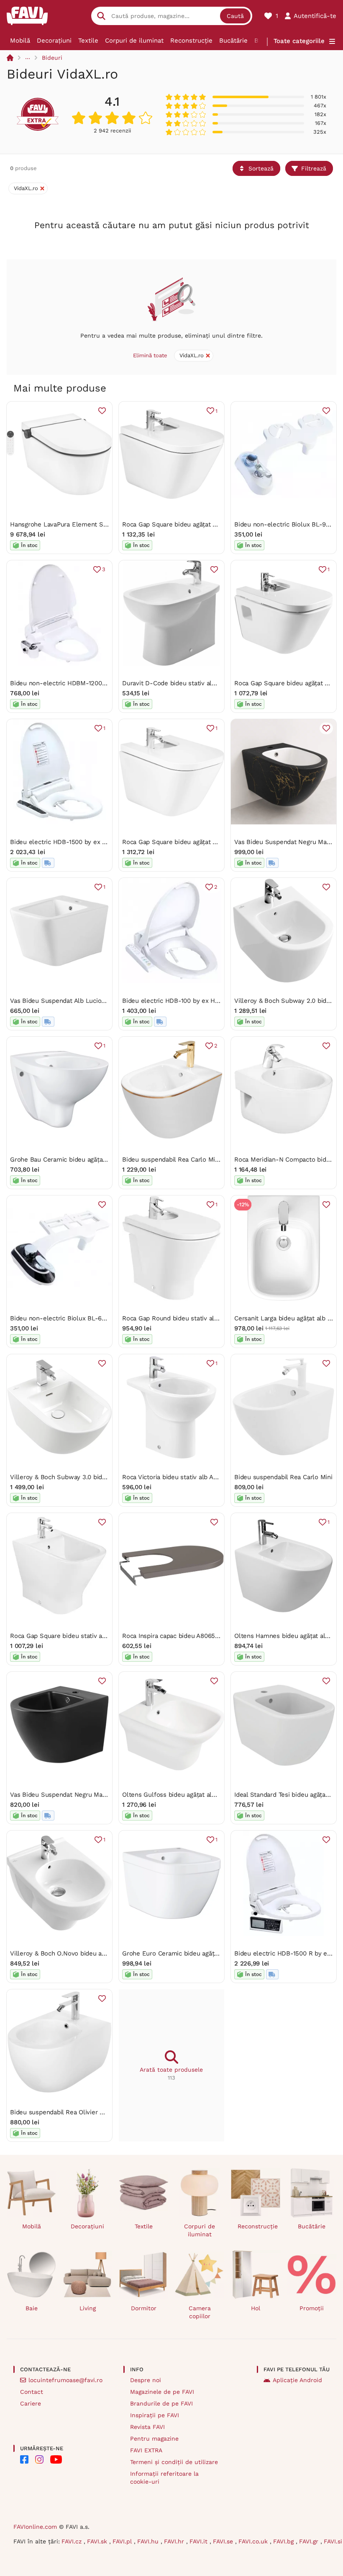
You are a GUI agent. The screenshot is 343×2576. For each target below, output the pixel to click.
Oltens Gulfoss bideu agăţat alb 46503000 (184, 1795)
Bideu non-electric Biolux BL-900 (284, 524)
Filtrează (314, 168)
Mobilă (20, 41)
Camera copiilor (200, 2312)
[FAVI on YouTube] (56, 2459)
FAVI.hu (149, 2541)
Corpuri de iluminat (134, 41)
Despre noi (146, 2380)
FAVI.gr (310, 2541)
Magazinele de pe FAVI (162, 2392)
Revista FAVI (147, 2427)
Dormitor (144, 2308)
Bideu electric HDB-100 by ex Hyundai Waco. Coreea (199, 1001)
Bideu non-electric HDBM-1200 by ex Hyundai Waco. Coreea (99, 683)
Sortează (261, 168)
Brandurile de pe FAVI (161, 2403)
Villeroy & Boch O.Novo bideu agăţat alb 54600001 (84, 1953)
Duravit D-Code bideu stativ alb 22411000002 (189, 683)
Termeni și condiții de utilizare (174, 2462)
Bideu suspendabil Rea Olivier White (63, 2112)
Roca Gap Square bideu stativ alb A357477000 (77, 1636)
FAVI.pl (123, 2541)
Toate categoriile (299, 41)
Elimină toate (150, 355)
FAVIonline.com (35, 2527)
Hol (256, 2308)
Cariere (31, 2403)
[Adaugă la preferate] (102, 411)
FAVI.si (333, 2541)
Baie (32, 2308)
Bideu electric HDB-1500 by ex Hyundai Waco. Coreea (89, 842)
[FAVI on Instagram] (39, 2459)
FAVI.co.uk (254, 2541)
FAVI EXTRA (146, 2450)
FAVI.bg (284, 2541)
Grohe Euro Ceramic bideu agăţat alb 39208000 (192, 1953)
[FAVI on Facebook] (24, 2459)
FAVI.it (200, 2541)
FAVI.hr (175, 2541)
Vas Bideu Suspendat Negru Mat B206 (66, 1795)
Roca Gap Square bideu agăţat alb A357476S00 (191, 842)
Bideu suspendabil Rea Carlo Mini (283, 1477)
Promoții (312, 2308)
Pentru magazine (154, 2439)
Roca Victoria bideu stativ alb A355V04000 (184, 1477)
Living (88, 2308)
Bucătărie (233, 41)
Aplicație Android (297, 2380)
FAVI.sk (98, 2541)
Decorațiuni (54, 41)
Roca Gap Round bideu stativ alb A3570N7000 (189, 1318)
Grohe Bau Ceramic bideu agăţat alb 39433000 (79, 1160)
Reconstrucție (191, 41)
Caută (235, 16)
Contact (32, 2392)
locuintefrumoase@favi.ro (65, 2380)
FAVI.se (224, 2541)
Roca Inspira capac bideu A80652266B (178, 1636)
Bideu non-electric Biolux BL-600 (60, 1318)
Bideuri (52, 58)
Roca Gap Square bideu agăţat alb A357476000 (190, 524)
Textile (88, 41)
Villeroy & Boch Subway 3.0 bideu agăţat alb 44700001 (90, 1477)
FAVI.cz (73, 2541)
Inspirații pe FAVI (155, 2415)
